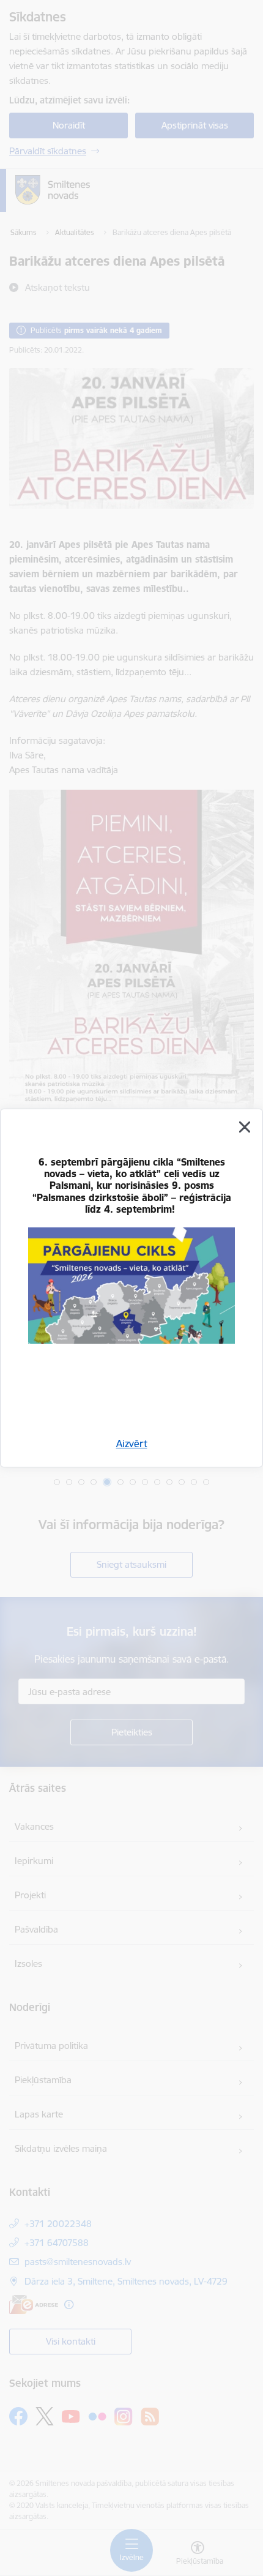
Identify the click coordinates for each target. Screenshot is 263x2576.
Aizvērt (132, 1443)
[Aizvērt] (245, 1127)
